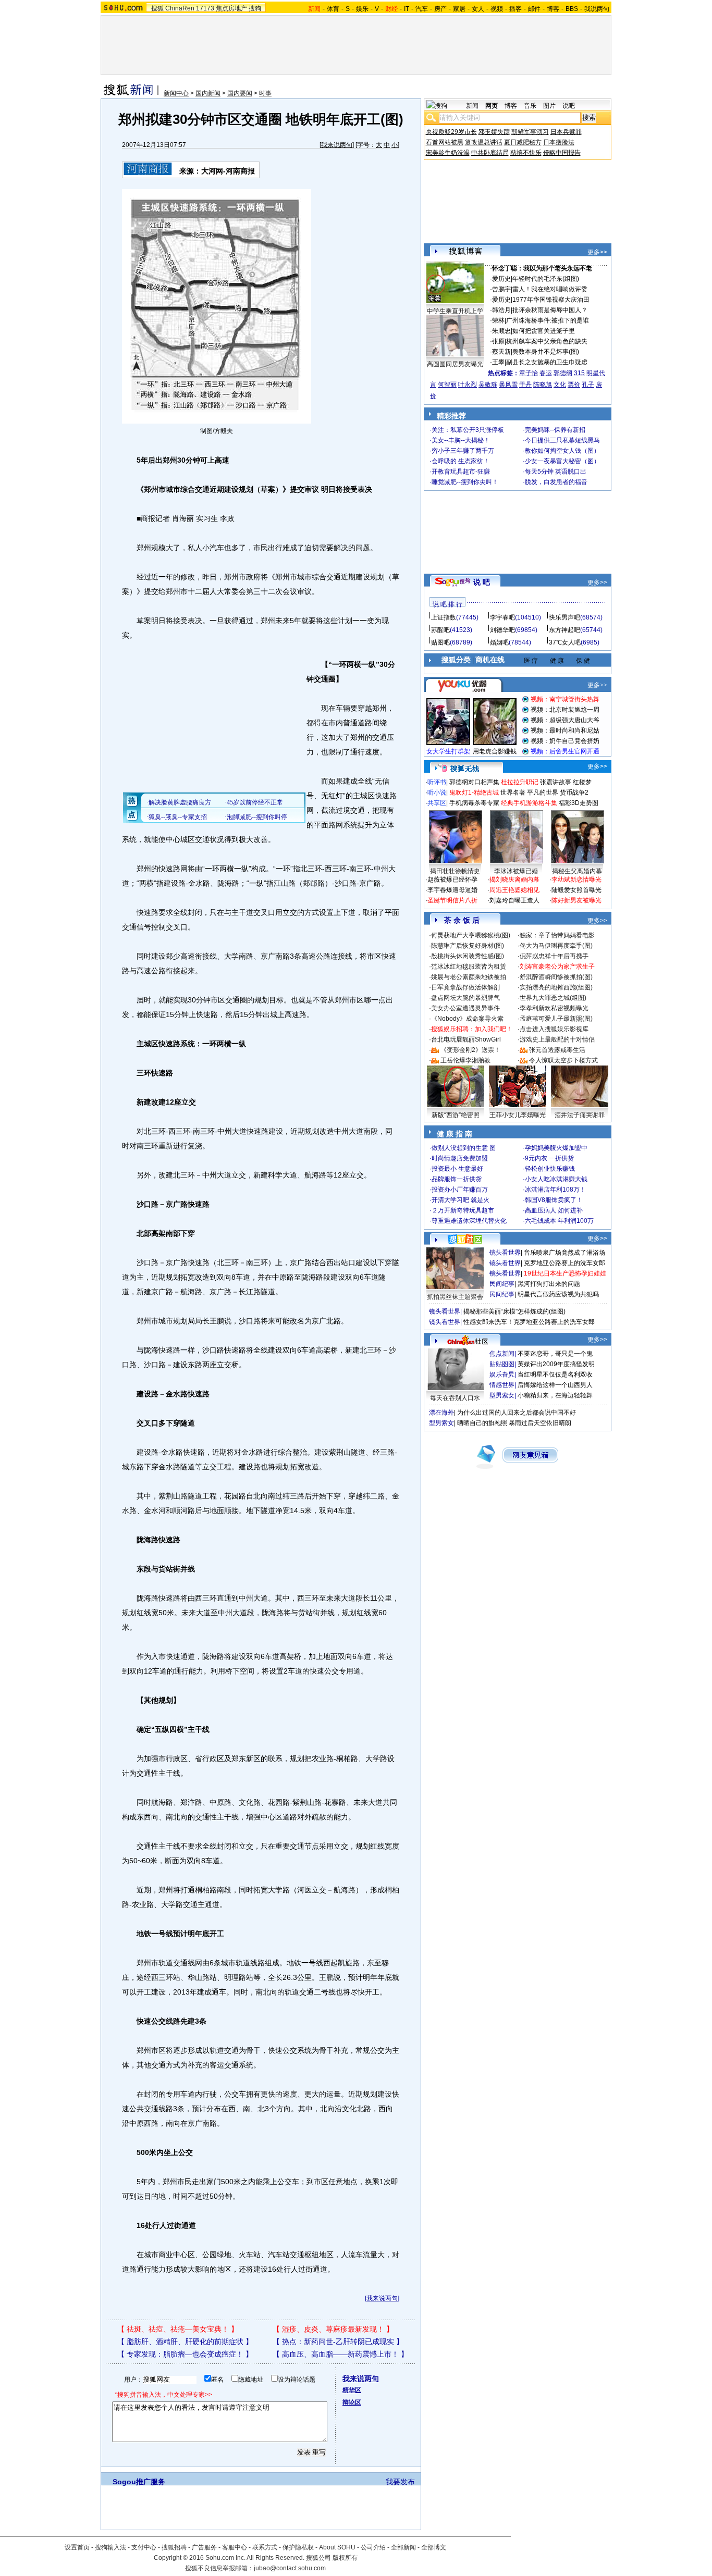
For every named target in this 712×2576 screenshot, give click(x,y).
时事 (265, 93)
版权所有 (345, 2558)
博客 (553, 9)
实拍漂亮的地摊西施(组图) (556, 987)
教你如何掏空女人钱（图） (562, 451)
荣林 (498, 320)
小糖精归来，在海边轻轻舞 (555, 1395)
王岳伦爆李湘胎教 (465, 1060)
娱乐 (362, 9)
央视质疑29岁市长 (451, 132)
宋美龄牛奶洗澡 (448, 153)
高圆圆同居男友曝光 (455, 364)
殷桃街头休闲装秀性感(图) (468, 956)
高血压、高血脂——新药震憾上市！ (340, 2354)
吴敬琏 (488, 385)
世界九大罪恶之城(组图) (553, 998)
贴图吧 (440, 642)
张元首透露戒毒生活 (557, 1050)
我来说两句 (337, 145)
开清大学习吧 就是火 (461, 1200)
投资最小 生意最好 (457, 1169)
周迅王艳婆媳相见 (514, 890)
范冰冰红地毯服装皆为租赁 (469, 967)
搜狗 (255, 8)
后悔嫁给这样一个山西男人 (555, 1385)
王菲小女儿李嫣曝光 (518, 1115)
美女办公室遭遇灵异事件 (465, 1008)
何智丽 (447, 385)
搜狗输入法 (111, 2547)
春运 (546, 373)
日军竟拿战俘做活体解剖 (465, 987)
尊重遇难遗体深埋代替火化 (469, 1221)
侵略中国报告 (562, 153)
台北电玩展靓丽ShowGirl (466, 1039)
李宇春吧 (502, 617)
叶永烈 (468, 385)
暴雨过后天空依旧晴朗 (540, 1423)
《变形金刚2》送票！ (470, 1050)
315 (579, 373)
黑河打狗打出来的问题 (549, 1284)
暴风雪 (508, 385)
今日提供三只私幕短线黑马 (562, 440)
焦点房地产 (231, 8)
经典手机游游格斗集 (529, 803)
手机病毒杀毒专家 (474, 803)
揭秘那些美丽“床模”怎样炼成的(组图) (514, 1311)
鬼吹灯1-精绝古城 (474, 792)
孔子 (588, 385)
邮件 (534, 9)
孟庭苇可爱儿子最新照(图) (556, 1019)
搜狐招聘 (174, 2547)
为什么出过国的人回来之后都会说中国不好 (517, 1413)
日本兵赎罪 (566, 132)
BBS (572, 9)
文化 (560, 385)
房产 (440, 9)
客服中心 (235, 2547)
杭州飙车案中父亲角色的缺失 (547, 341)
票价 (574, 385)
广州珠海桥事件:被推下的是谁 (548, 320)
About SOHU (337, 2547)
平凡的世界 (543, 792)
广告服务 (204, 2547)
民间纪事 (502, 1284)
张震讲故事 (556, 782)
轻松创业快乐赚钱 (550, 1169)
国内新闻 (208, 93)
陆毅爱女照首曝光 (576, 890)
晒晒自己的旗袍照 (482, 1423)
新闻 (472, 106)
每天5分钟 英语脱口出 (556, 472)
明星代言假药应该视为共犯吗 (558, 1294)
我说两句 (597, 9)
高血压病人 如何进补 (554, 1210)
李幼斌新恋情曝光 (576, 880)
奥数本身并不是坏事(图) (546, 352)
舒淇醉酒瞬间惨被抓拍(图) (556, 977)
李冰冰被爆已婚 (516, 871)
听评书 (437, 782)
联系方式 (265, 2547)
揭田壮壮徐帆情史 (455, 871)
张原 (498, 341)
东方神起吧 (564, 630)
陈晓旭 (543, 385)
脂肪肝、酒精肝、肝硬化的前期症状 (185, 2342)
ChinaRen (180, 8)
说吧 (569, 106)
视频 (497, 9)
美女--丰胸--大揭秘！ (461, 440)
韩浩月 (501, 310)
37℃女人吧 (565, 642)
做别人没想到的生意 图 (464, 1148)
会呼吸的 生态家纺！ (461, 461)
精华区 (352, 2390)
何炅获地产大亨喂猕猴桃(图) (471, 935)
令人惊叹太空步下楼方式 (563, 1060)
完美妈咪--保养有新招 (555, 430)
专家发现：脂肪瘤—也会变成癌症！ (185, 2354)
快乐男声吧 (564, 617)
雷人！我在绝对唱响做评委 (550, 289)
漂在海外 (441, 1413)
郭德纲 (563, 373)
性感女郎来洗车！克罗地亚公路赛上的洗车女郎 (529, 1322)
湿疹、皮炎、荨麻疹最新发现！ (333, 2329)
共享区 (437, 803)
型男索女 (502, 1395)
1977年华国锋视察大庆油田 (551, 300)
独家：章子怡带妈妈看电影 (557, 935)
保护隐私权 (298, 2547)
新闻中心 (176, 93)
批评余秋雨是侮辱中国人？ (550, 310)
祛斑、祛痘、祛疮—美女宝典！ (178, 2329)
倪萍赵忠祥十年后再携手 (554, 956)
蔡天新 (501, 352)
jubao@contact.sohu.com (290, 2568)
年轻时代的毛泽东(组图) (546, 279)
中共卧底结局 (490, 153)
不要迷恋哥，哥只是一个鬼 (555, 1354)
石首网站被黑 (445, 142)
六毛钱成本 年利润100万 (559, 1221)
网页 (492, 106)
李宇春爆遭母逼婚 (452, 890)
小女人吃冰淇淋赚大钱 (556, 1179)
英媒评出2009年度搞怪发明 (556, 1364)
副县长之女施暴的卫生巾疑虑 (547, 362)
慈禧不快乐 (526, 153)
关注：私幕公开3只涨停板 (468, 430)
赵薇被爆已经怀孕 (452, 880)
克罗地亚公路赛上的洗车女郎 (564, 1263)
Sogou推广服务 (139, 2482)
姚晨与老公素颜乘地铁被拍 (469, 977)
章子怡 (529, 373)
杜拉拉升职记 (520, 782)
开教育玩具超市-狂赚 (461, 472)
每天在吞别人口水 (455, 1398)
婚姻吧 (499, 642)
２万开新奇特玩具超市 (463, 1210)
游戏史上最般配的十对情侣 (557, 1039)
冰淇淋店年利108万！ (555, 1190)
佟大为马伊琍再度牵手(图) (556, 946)
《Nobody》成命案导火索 (467, 1019)
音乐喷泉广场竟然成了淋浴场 (564, 1253)
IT (407, 9)
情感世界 (502, 1385)
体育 (333, 9)
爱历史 (501, 279)
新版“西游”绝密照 (456, 1115)
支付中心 (144, 2547)
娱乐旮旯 (502, 1374)
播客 (515, 9)
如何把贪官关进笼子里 (544, 331)
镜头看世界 (505, 1253)
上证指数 (444, 617)
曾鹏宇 (501, 289)
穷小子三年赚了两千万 (463, 451)
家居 (459, 9)
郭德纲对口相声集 (474, 782)
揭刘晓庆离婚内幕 (514, 880)
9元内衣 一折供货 (549, 1158)
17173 (205, 8)
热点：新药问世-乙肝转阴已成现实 (338, 2342)
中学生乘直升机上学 (455, 311)
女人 (478, 9)
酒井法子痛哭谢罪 (580, 1115)
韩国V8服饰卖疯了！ (554, 1200)
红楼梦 (582, 782)
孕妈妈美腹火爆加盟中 (556, 1148)
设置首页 (77, 2547)
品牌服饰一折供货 (457, 1179)
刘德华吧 (502, 630)
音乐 (530, 106)
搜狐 (157, 8)
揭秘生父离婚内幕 (577, 871)
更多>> (597, 252)
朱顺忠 (501, 331)
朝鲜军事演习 (530, 132)
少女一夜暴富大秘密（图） (562, 461)
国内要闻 (240, 93)
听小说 (437, 792)
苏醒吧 (440, 630)
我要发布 (400, 2482)
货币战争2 (574, 792)
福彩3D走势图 (579, 803)
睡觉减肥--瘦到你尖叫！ (465, 482)
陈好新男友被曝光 (576, 900)
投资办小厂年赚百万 (460, 1190)
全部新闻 (403, 2547)
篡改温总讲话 (484, 142)
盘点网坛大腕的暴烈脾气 (465, 998)
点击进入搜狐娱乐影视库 (554, 1029)
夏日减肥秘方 (523, 142)
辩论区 (352, 2402)
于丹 (525, 385)
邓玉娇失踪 (494, 132)
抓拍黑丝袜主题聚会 (455, 1297)
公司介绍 (373, 2547)
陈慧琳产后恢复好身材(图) (468, 946)
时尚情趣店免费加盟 (460, 1158)
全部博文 (434, 2547)
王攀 (498, 362)
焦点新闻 (502, 1354)
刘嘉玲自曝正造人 (514, 900)
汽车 (422, 9)
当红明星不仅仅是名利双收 (555, 1374)
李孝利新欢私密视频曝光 (554, 1008)
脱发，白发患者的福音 (556, 482)
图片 (549, 106)
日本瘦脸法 (559, 142)
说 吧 (482, 582)
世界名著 (513, 792)
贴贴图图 (502, 1364)
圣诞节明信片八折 (452, 900)
